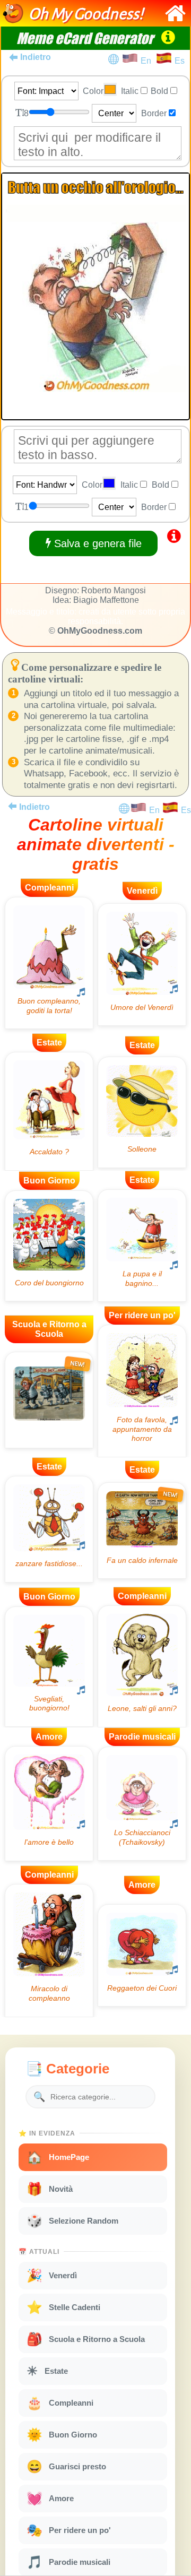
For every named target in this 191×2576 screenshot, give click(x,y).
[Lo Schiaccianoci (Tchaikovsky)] (142, 1804)
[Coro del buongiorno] (49, 1246)
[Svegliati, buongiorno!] (49, 1667)
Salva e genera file (96, 543)
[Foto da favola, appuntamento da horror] (142, 1391)
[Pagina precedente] (12, 806)
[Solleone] (142, 1112)
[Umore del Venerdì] (142, 965)
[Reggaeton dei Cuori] (142, 1955)
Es (180, 61)
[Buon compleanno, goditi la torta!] (49, 963)
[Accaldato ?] (49, 1111)
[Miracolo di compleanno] (49, 1951)
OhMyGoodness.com (100, 631)
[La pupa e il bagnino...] (142, 1246)
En (148, 61)
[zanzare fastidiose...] (49, 1529)
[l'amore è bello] (49, 1804)
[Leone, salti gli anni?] (142, 1666)
